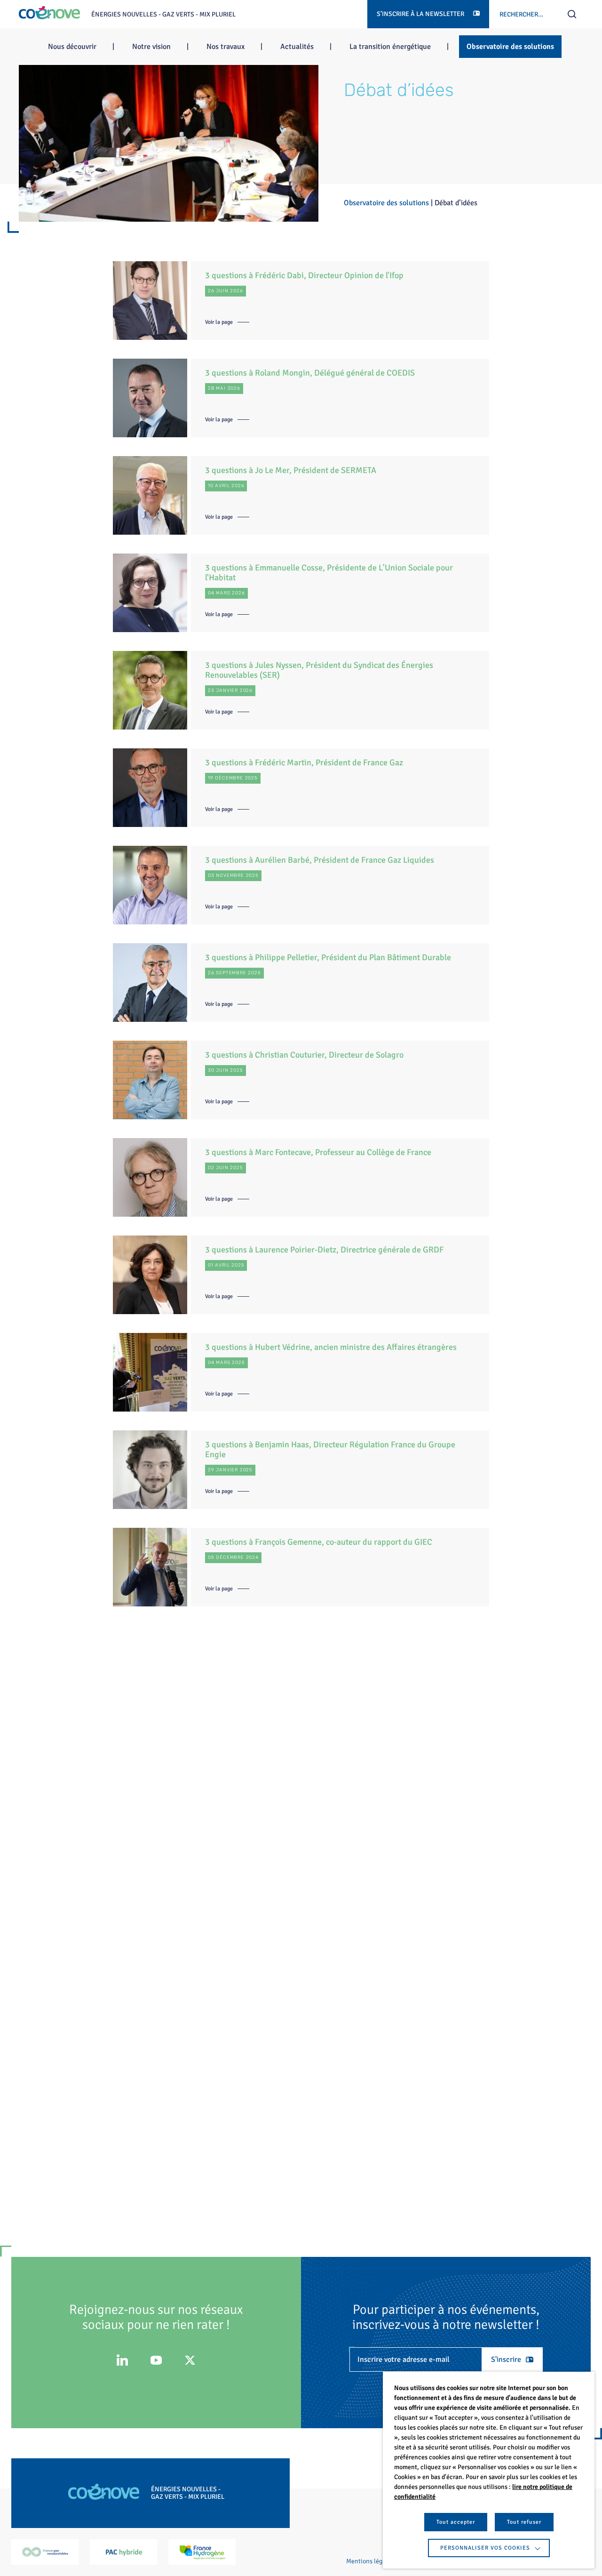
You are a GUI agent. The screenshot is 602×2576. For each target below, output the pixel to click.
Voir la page (219, 322)
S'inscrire (506, 2359)
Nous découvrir (72, 47)
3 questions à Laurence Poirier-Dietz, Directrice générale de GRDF (324, 1250)
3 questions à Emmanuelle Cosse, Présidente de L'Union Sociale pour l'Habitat (329, 573)
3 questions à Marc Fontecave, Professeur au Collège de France (318, 1152)
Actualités (297, 47)
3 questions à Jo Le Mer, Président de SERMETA (291, 470)
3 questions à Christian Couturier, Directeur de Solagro (304, 1055)
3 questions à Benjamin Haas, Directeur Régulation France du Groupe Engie (330, 1449)
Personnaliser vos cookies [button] (485, 2548)
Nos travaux (226, 47)
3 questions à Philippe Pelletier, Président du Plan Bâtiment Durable (328, 957)
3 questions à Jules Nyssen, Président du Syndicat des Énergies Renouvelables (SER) (319, 670)
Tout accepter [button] (456, 2522)
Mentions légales (370, 2561)
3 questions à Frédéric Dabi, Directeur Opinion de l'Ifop (304, 275)
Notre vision (151, 47)
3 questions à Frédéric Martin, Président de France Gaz (304, 762)
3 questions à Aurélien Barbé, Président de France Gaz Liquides (320, 860)
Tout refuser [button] (524, 2522)
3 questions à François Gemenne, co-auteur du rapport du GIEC (319, 1542)
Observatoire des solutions (510, 47)
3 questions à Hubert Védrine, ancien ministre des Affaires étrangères (331, 1347)
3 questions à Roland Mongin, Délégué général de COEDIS (310, 373)
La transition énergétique (390, 47)
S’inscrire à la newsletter (421, 14)
